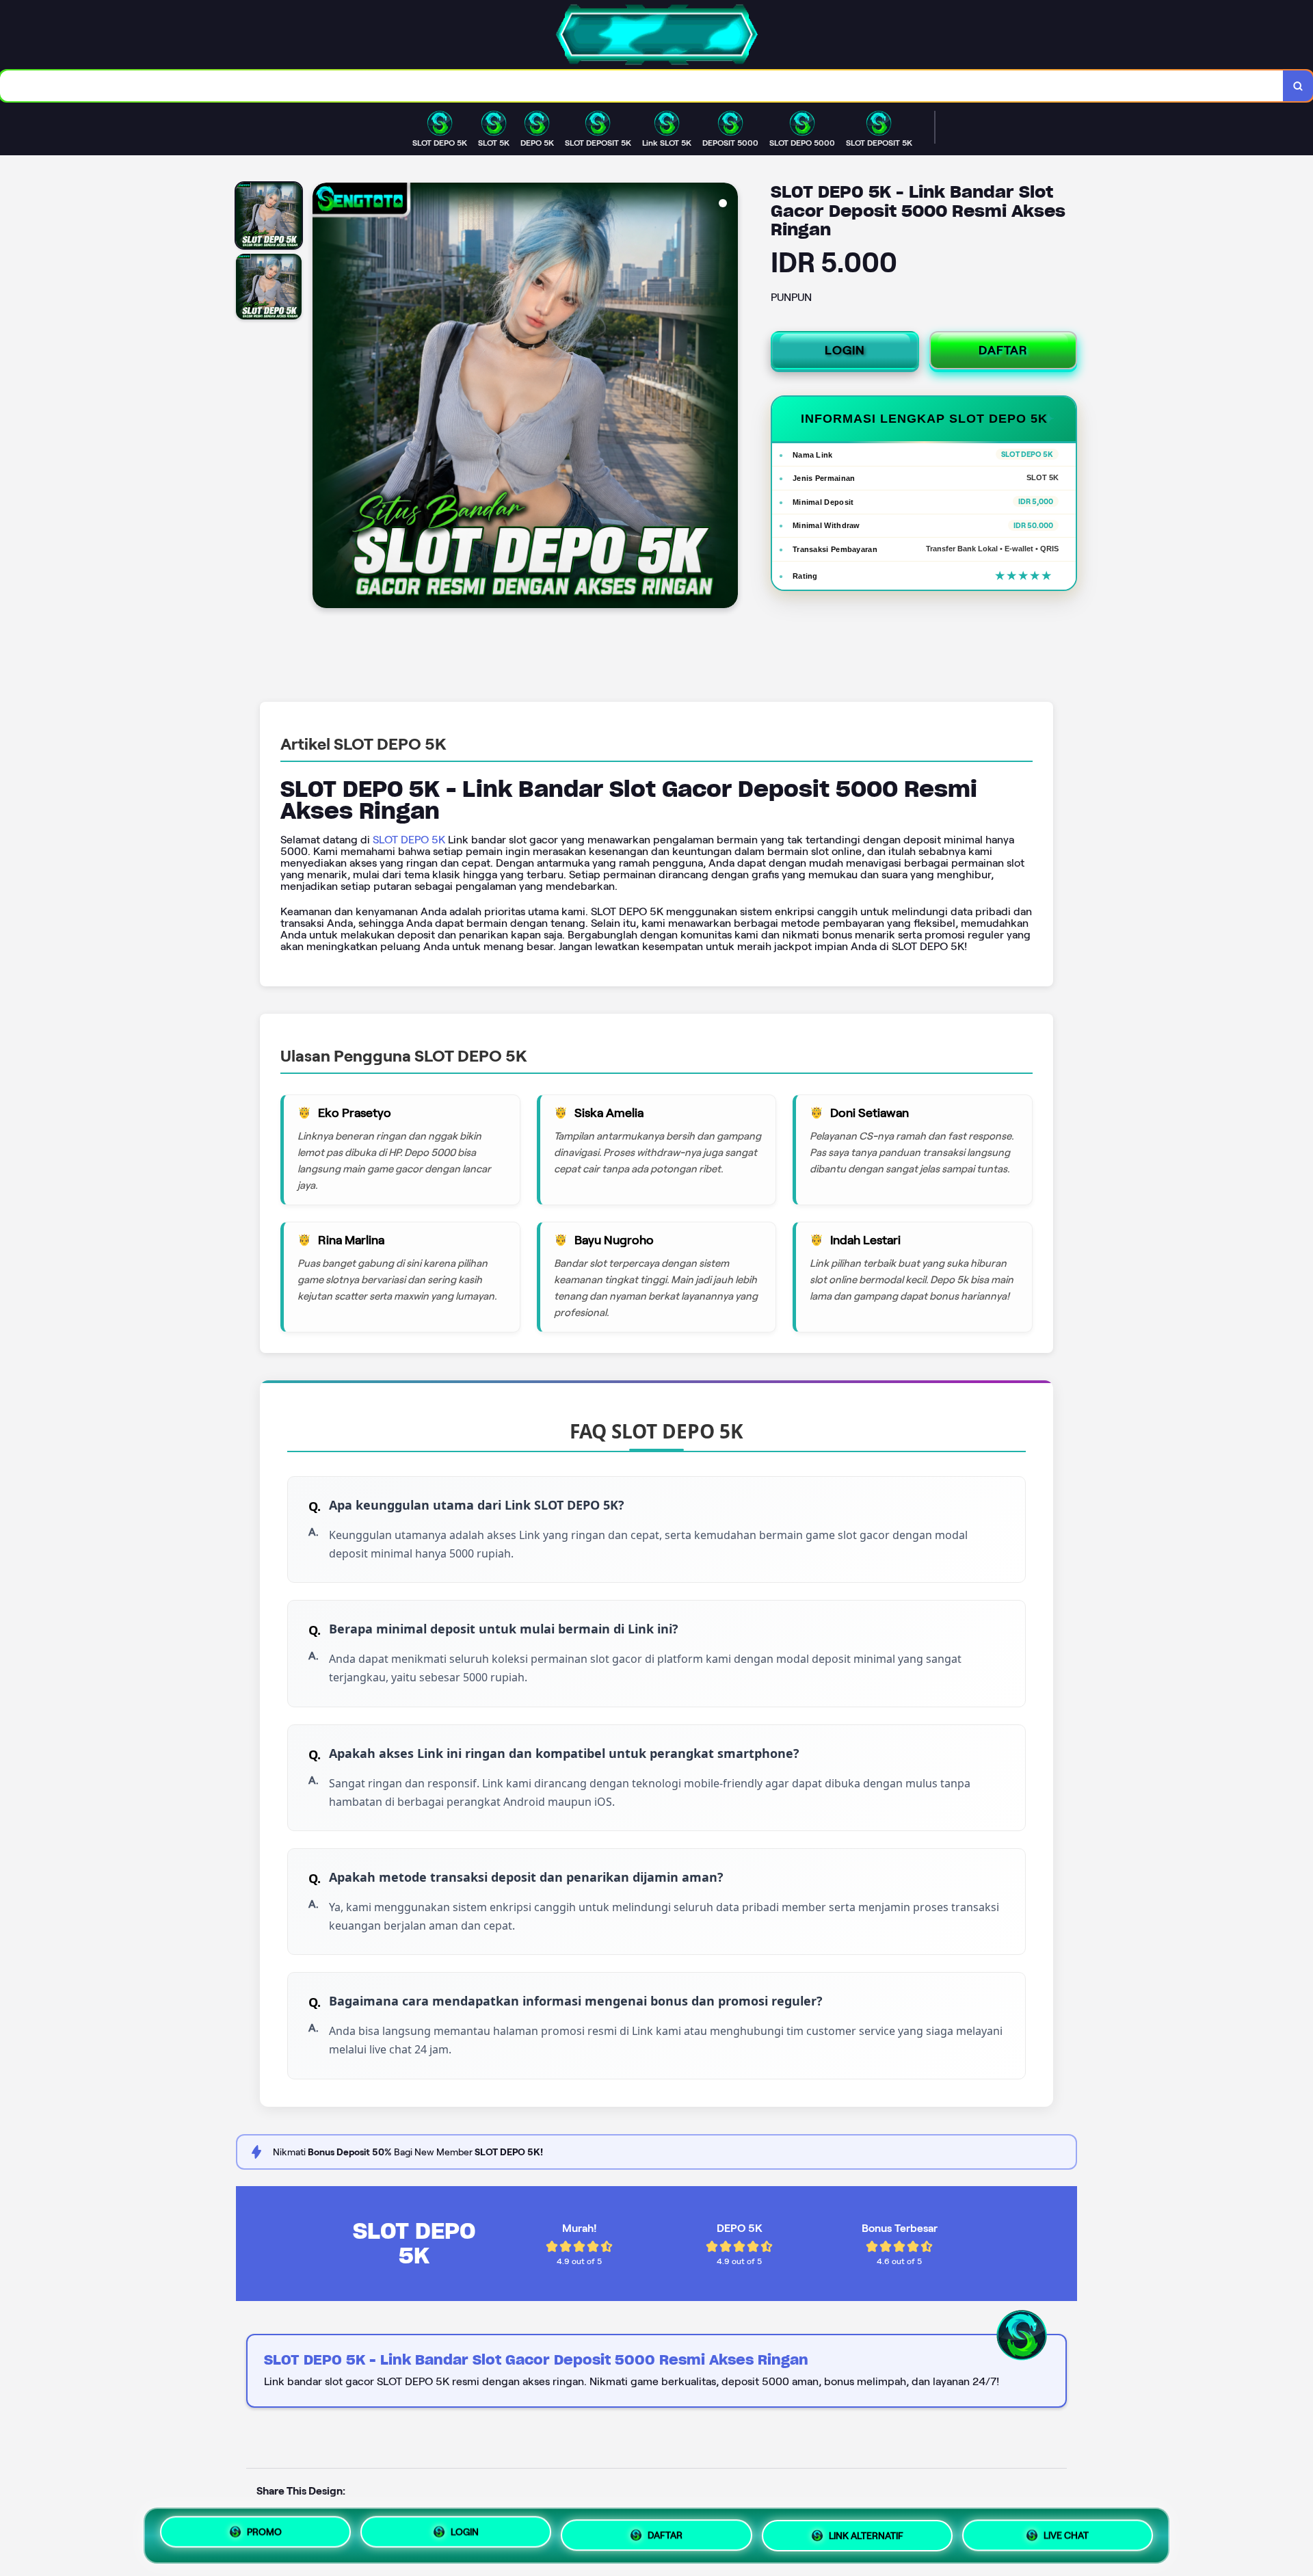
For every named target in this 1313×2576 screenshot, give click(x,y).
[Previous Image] (323, 397)
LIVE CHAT (1066, 2532)
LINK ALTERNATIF (866, 2533)
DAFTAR (1003, 350)
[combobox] (642, 86)
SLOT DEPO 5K (409, 840)
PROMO (264, 2536)
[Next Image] (727, 397)
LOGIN (845, 350)
